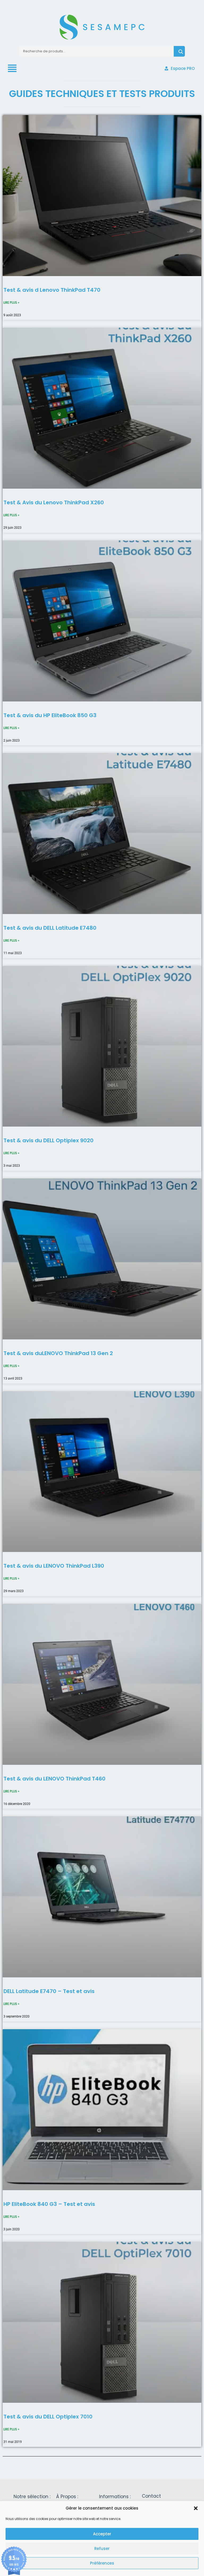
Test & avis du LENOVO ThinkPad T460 (54, 1779)
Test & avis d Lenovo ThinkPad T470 (52, 290)
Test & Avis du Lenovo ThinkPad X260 (54, 502)
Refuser (102, 2548)
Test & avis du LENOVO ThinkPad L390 (54, 1566)
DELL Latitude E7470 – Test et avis (49, 1991)
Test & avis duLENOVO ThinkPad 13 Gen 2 (58, 1353)
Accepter (102, 2534)
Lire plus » (11, 303)
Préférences (102, 2563)
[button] (196, 2508)
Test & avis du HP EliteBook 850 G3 (50, 715)
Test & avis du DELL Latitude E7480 (50, 928)
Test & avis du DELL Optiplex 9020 (48, 1140)
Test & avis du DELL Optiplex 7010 (48, 2417)
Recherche (179, 51)
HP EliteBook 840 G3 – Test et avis (49, 2204)
